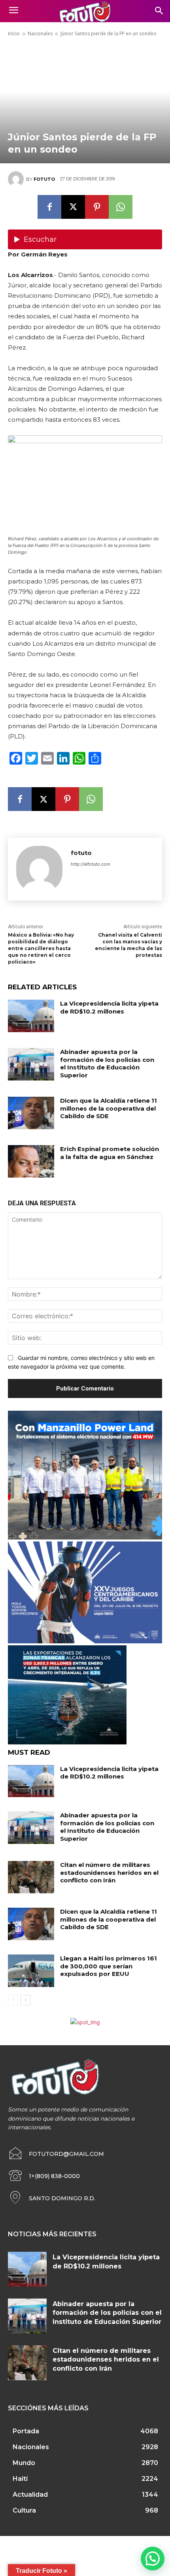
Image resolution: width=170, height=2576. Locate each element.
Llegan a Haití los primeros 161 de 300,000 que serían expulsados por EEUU (109, 1966)
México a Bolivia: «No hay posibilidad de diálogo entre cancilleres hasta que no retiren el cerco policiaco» (41, 948)
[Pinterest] (97, 207)
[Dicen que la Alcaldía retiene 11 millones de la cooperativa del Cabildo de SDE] (31, 1113)
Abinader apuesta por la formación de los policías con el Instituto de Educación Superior (107, 1063)
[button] (153, 2559)
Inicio (14, 33)
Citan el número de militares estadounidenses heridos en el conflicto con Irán (109, 1872)
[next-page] (25, 2000)
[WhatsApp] (121, 207)
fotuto (44, 179)
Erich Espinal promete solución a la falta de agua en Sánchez (110, 1153)
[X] (73, 207)
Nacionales (40, 33)
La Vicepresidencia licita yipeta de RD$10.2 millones (109, 1007)
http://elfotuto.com (91, 864)
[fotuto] (17, 179)
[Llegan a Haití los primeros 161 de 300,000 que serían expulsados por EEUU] (31, 1971)
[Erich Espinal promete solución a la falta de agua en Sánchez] (31, 1161)
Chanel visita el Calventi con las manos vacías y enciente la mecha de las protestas (128, 945)
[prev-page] (13, 2000)
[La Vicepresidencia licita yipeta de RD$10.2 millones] (31, 1016)
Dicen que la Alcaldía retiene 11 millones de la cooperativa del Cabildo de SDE (109, 1108)
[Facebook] (49, 207)
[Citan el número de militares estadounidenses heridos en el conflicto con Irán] (31, 1877)
